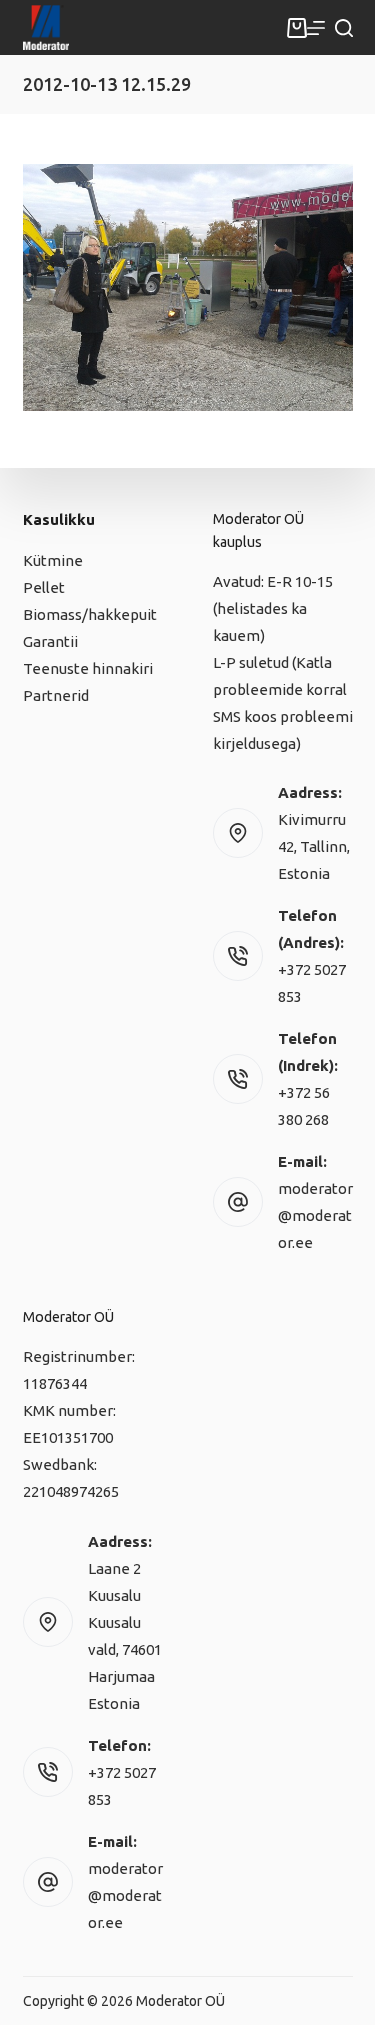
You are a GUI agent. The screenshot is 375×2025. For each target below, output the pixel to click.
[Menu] (316, 28)
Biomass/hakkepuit (90, 614)
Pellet (44, 587)
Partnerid (56, 695)
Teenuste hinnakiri (88, 668)
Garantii (50, 641)
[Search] (344, 28)
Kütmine (53, 560)
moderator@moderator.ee (315, 1215)
